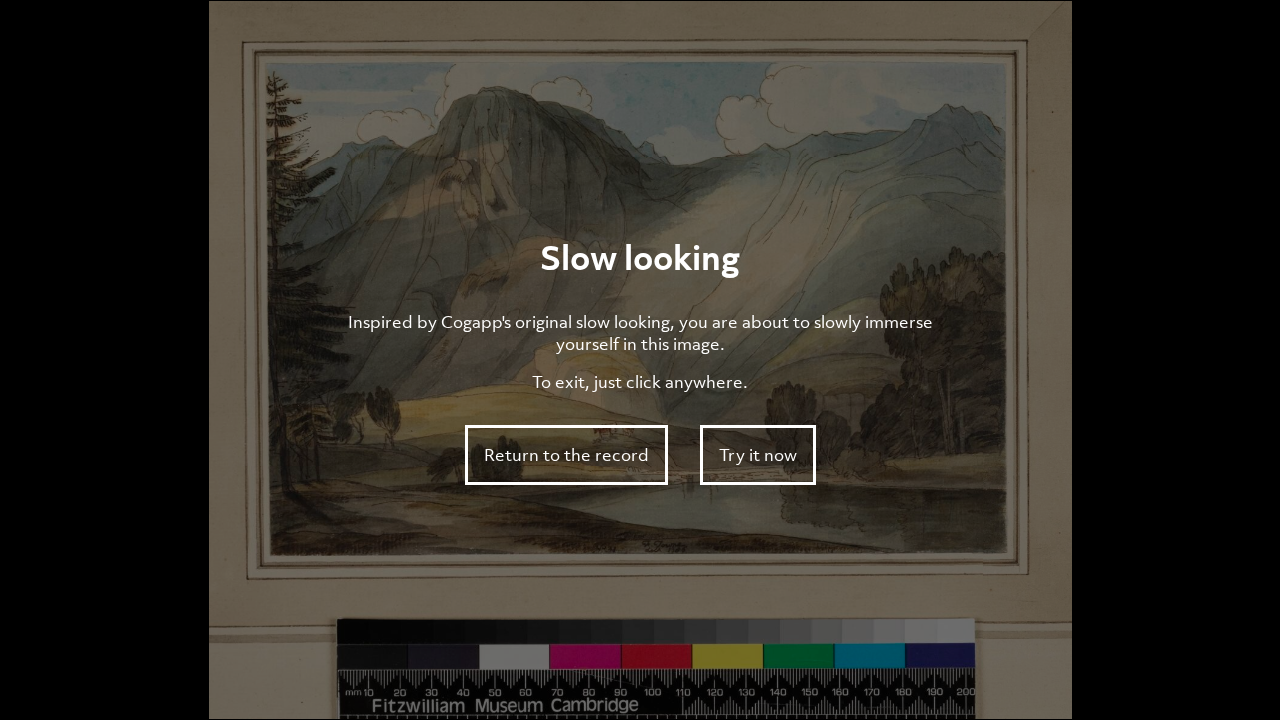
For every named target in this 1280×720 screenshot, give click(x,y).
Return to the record (566, 455)
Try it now (758, 455)
